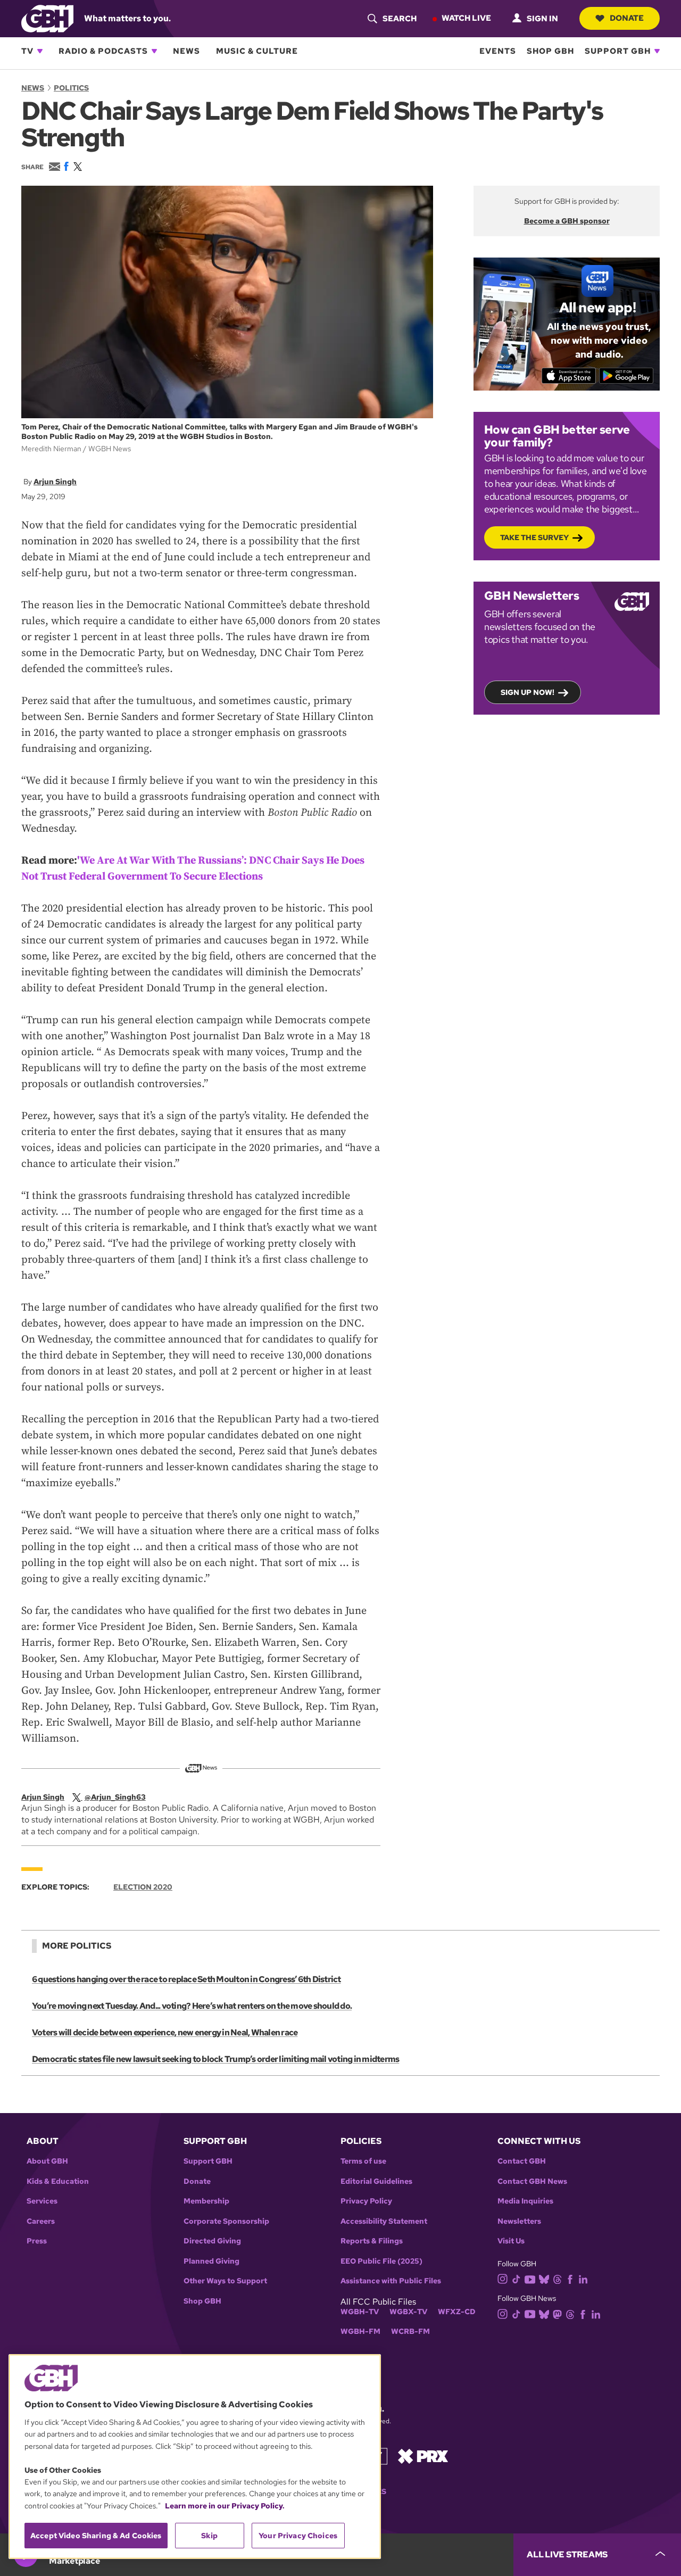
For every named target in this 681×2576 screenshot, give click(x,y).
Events (498, 51)
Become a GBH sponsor (567, 221)
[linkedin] (583, 2279)
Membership (206, 2201)
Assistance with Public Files (391, 2281)
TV (27, 51)
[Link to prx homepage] (423, 2455)
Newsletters (519, 2221)
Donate (627, 18)
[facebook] (570, 2279)
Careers (41, 2221)
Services (42, 2201)
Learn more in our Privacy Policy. (225, 2506)
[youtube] (530, 2278)
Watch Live (466, 18)
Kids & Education (58, 2181)
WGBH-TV (360, 2312)
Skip (209, 2536)
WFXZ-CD (457, 2312)
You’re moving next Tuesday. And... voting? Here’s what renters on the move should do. (192, 2006)
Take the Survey (534, 537)
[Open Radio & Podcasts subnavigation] (154, 51)
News (186, 51)
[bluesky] (544, 2279)
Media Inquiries (525, 2201)
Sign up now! (528, 692)
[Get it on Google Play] (626, 376)
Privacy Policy (366, 2201)
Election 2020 (143, 1887)
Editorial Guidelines (376, 2181)
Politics (71, 88)
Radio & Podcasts (103, 51)
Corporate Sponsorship (226, 2221)
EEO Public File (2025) (381, 2261)
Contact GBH (522, 2161)
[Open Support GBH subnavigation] (657, 51)
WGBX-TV (408, 2312)
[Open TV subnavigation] (40, 51)
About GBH (47, 2161)
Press (37, 2241)
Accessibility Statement (384, 2221)
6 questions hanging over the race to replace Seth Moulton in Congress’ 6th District (186, 1979)
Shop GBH (550, 51)
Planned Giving (211, 2261)
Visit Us (511, 2241)
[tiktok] (516, 2279)
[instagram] (503, 2278)
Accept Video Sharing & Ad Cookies (96, 2536)
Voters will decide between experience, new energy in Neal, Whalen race (165, 2032)
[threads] (557, 2279)
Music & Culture (257, 51)
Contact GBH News (532, 2181)
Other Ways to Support (225, 2281)
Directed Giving (212, 2241)
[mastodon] (557, 2313)
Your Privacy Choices (298, 2536)
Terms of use (363, 2161)
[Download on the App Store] (569, 376)
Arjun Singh (55, 482)
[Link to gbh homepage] (47, 18)
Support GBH (618, 51)
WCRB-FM (410, 2331)
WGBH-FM (360, 2331)
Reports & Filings (372, 2241)
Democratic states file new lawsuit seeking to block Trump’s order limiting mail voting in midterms (215, 2059)
